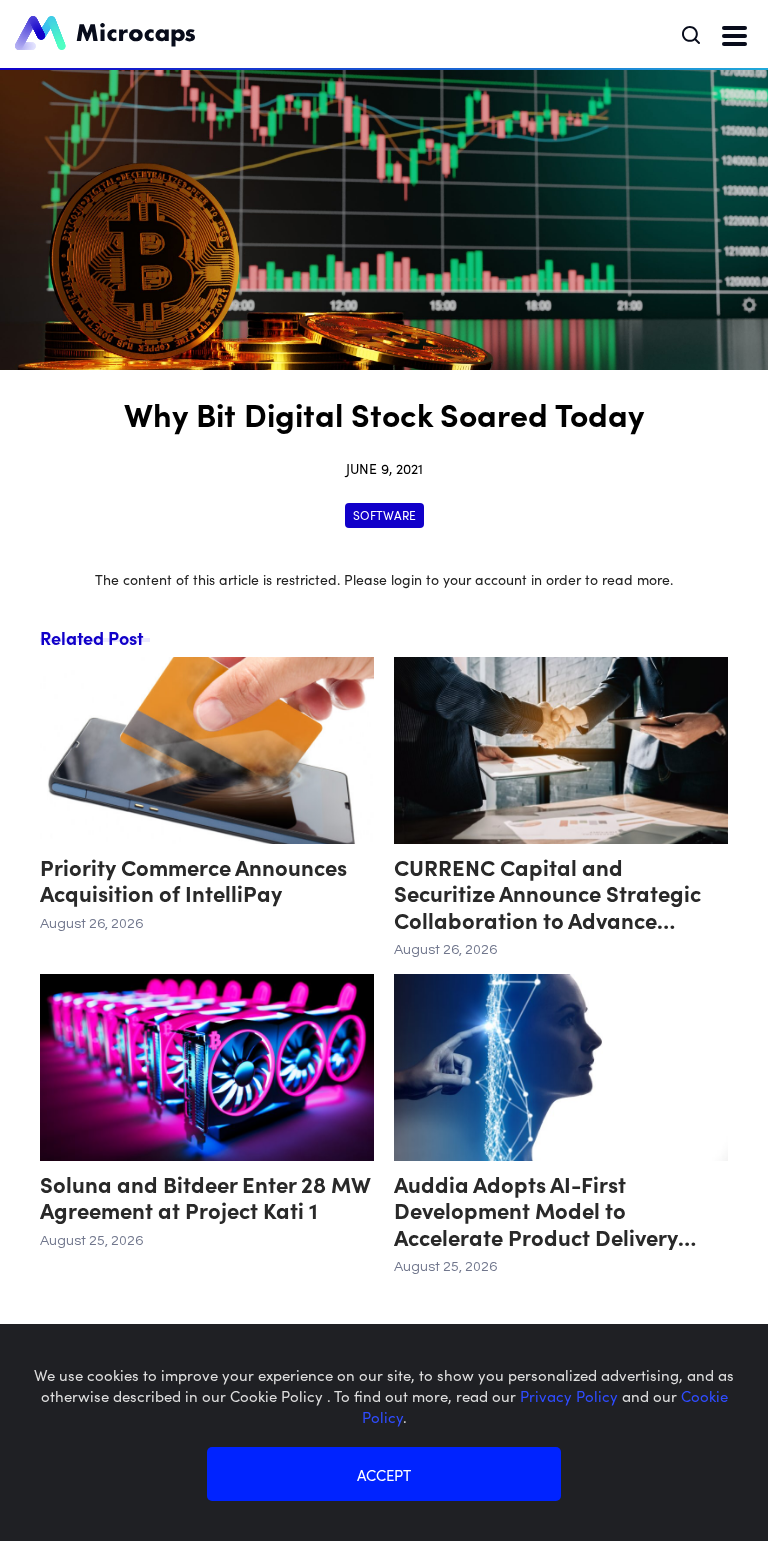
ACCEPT (384, 1474)
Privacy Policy (571, 1395)
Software (384, 514)
